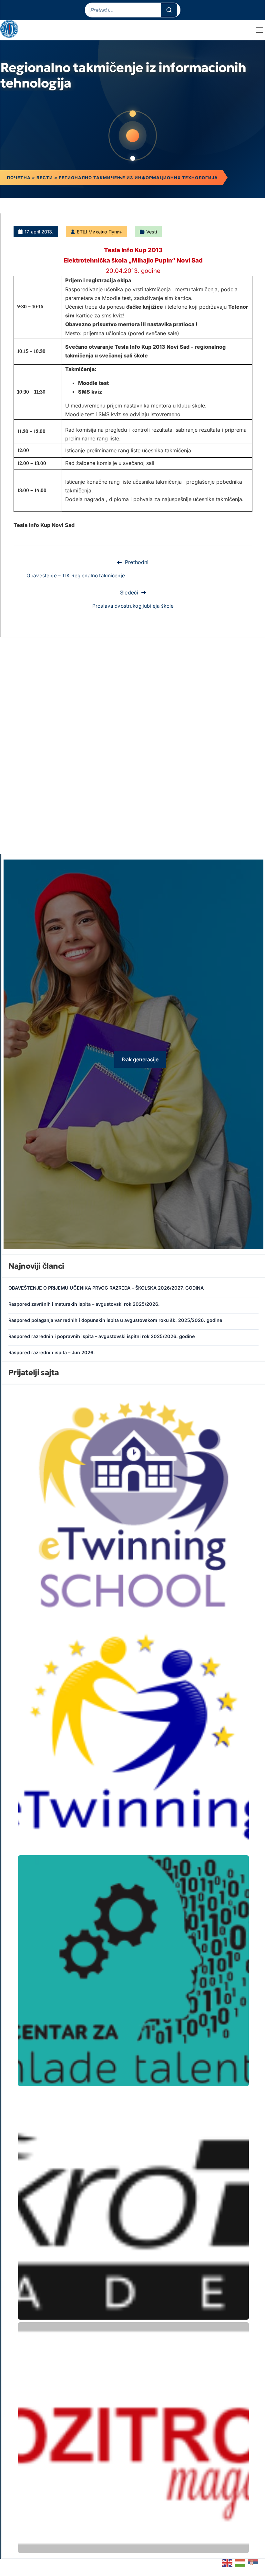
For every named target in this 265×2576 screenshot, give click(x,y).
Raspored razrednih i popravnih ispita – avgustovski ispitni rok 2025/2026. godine (102, 1336)
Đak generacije (140, 1059)
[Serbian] (253, 2562)
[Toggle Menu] (260, 30)
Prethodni (137, 562)
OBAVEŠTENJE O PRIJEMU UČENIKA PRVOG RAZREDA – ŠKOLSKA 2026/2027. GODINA (106, 1288)
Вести (45, 178)
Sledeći (129, 592)
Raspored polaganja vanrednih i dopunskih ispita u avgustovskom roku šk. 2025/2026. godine (115, 1320)
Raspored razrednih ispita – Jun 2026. (52, 1352)
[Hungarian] (240, 2562)
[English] (228, 2562)
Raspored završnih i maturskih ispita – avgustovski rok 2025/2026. (84, 1304)
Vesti (152, 232)
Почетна (19, 178)
